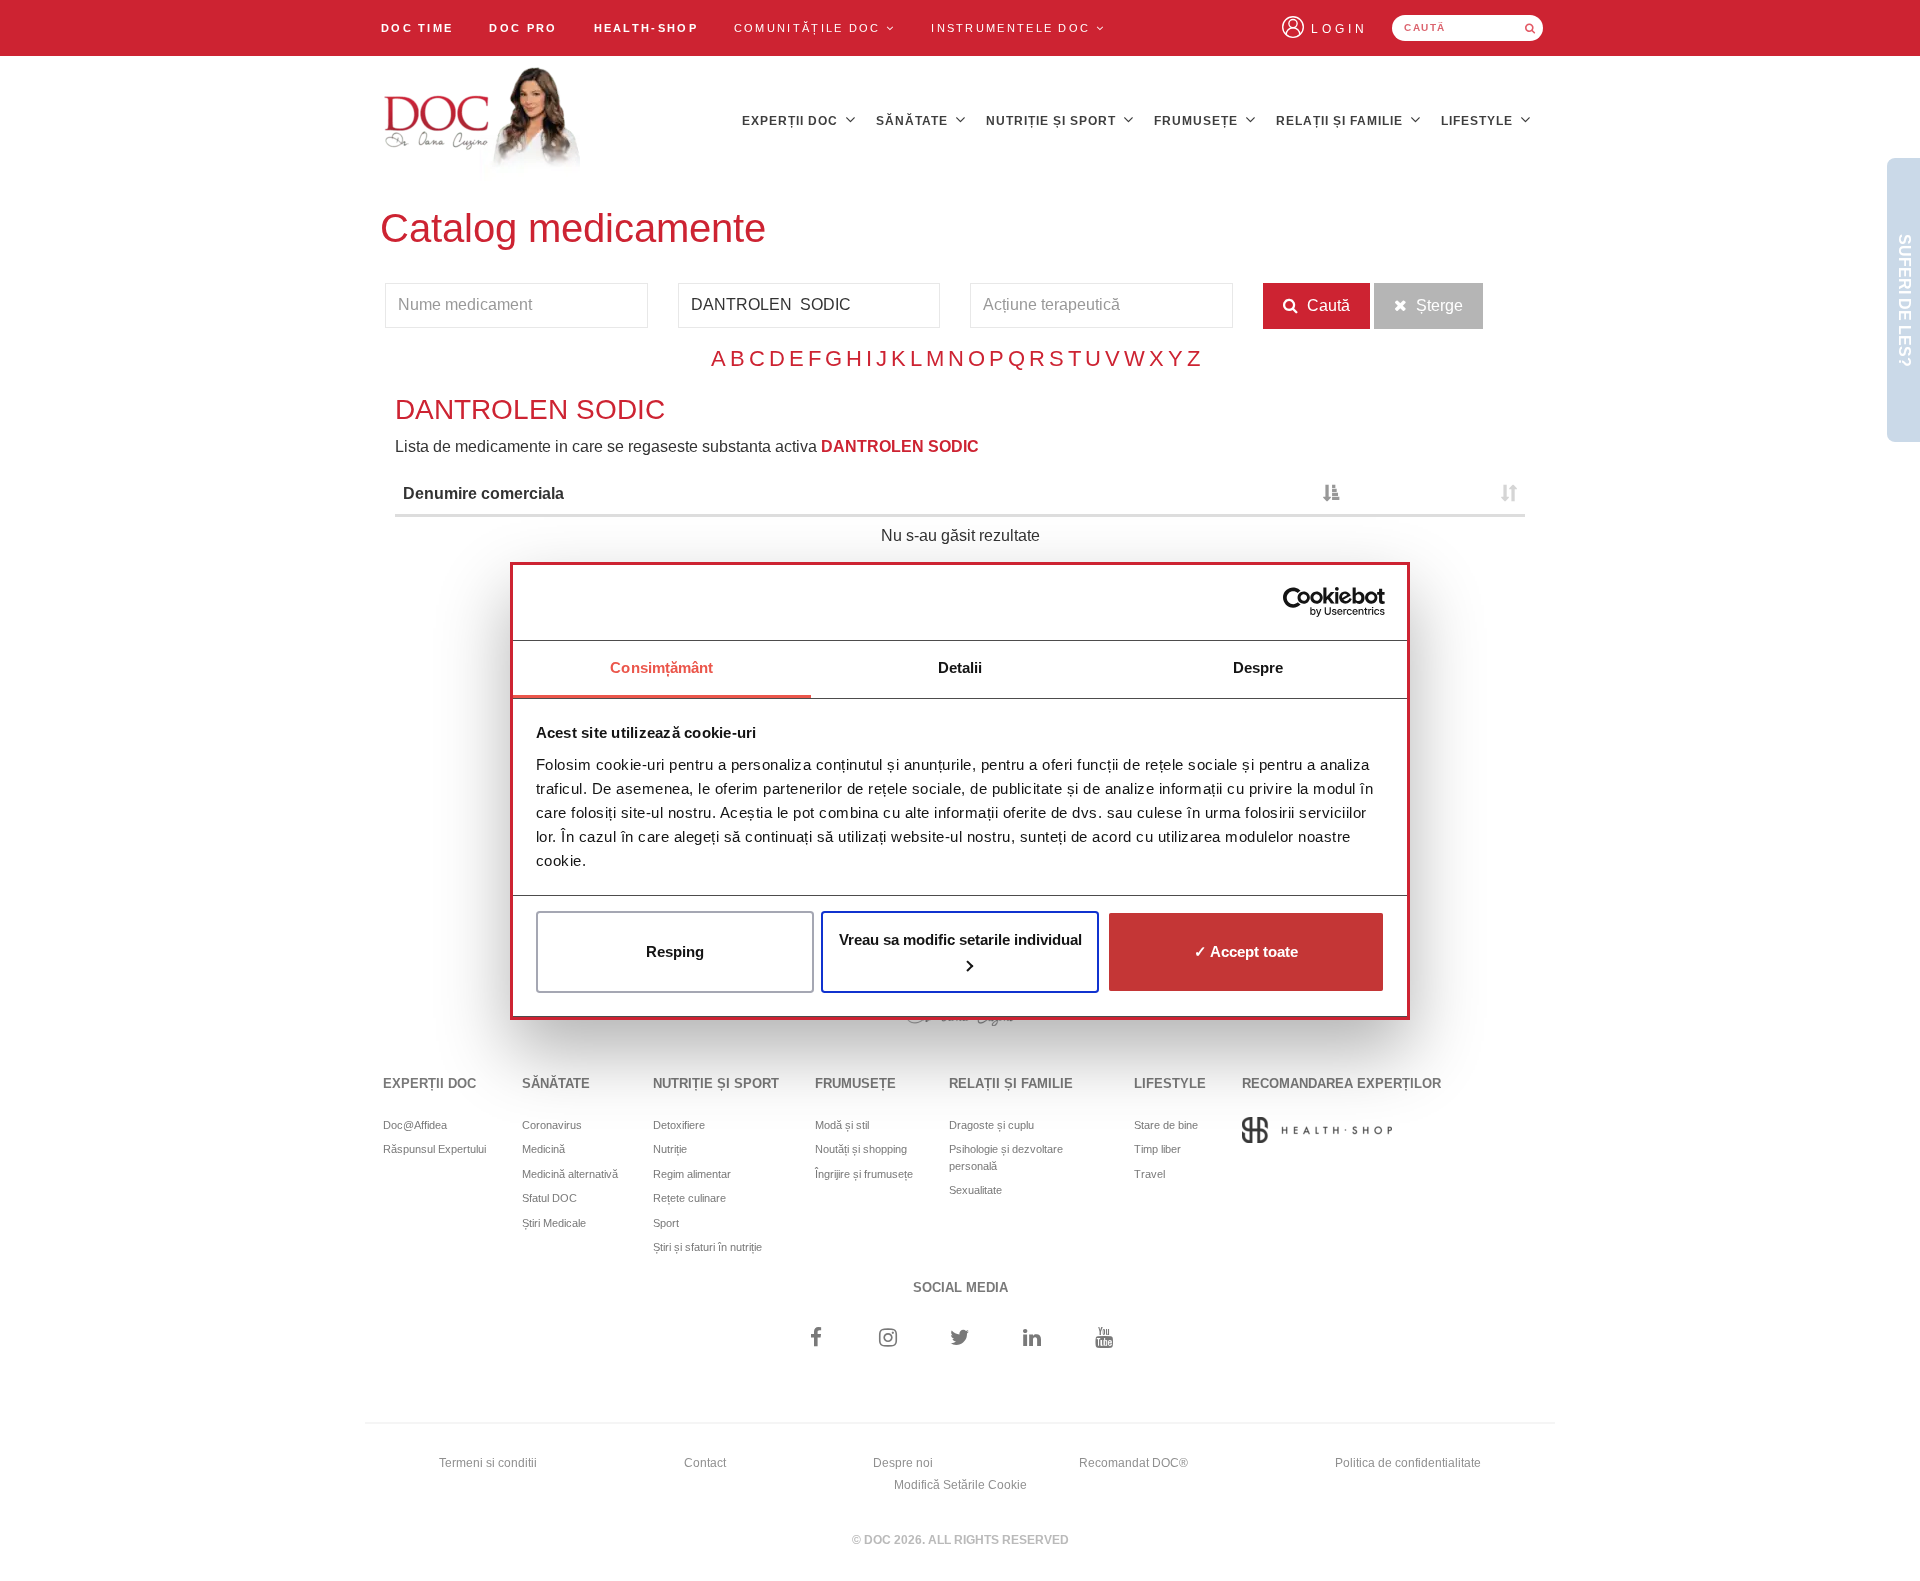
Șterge (1437, 305)
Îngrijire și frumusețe (864, 1174)
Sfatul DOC (549, 1198)
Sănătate (914, 121)
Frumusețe (1198, 121)
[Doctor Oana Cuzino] (483, 121)
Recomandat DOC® (1133, 1463)
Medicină (543, 1149)
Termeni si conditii (488, 1463)
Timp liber (1157, 1149)
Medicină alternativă (570, 1174)
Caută (1326, 305)
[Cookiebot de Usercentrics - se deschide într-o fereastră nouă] (1297, 602)
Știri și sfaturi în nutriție (707, 1247)
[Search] (1530, 28)
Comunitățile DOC (810, 28)
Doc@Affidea (415, 1125)
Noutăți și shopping (861, 1149)
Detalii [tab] (960, 667)
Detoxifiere (679, 1125)
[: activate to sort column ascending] (1436, 495)
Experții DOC (792, 121)
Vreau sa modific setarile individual (960, 939)
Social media (960, 1287)
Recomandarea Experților (1341, 1083)
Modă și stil (842, 1125)
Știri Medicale (554, 1223)
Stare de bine (1166, 1125)
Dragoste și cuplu (991, 1125)
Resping (675, 951)
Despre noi (903, 1463)
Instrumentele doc (1013, 28)
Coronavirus (552, 1125)
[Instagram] (887, 1339)
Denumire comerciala (483, 493)
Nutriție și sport (1053, 121)
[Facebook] (815, 1339)
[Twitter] (960, 1339)
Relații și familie (1341, 121)
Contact (705, 1463)
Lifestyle (1479, 121)
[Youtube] (1104, 1339)
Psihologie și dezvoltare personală (1006, 1157)
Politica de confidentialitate (1408, 1463)
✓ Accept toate (1246, 951)
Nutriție (670, 1149)
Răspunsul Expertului (434, 1149)
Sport (666, 1223)
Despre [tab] (1258, 667)
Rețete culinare (689, 1198)
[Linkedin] (1032, 1339)
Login (1339, 29)
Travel (1149, 1174)
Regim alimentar (692, 1174)
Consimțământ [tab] (661, 667)
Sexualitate (975, 1190)
